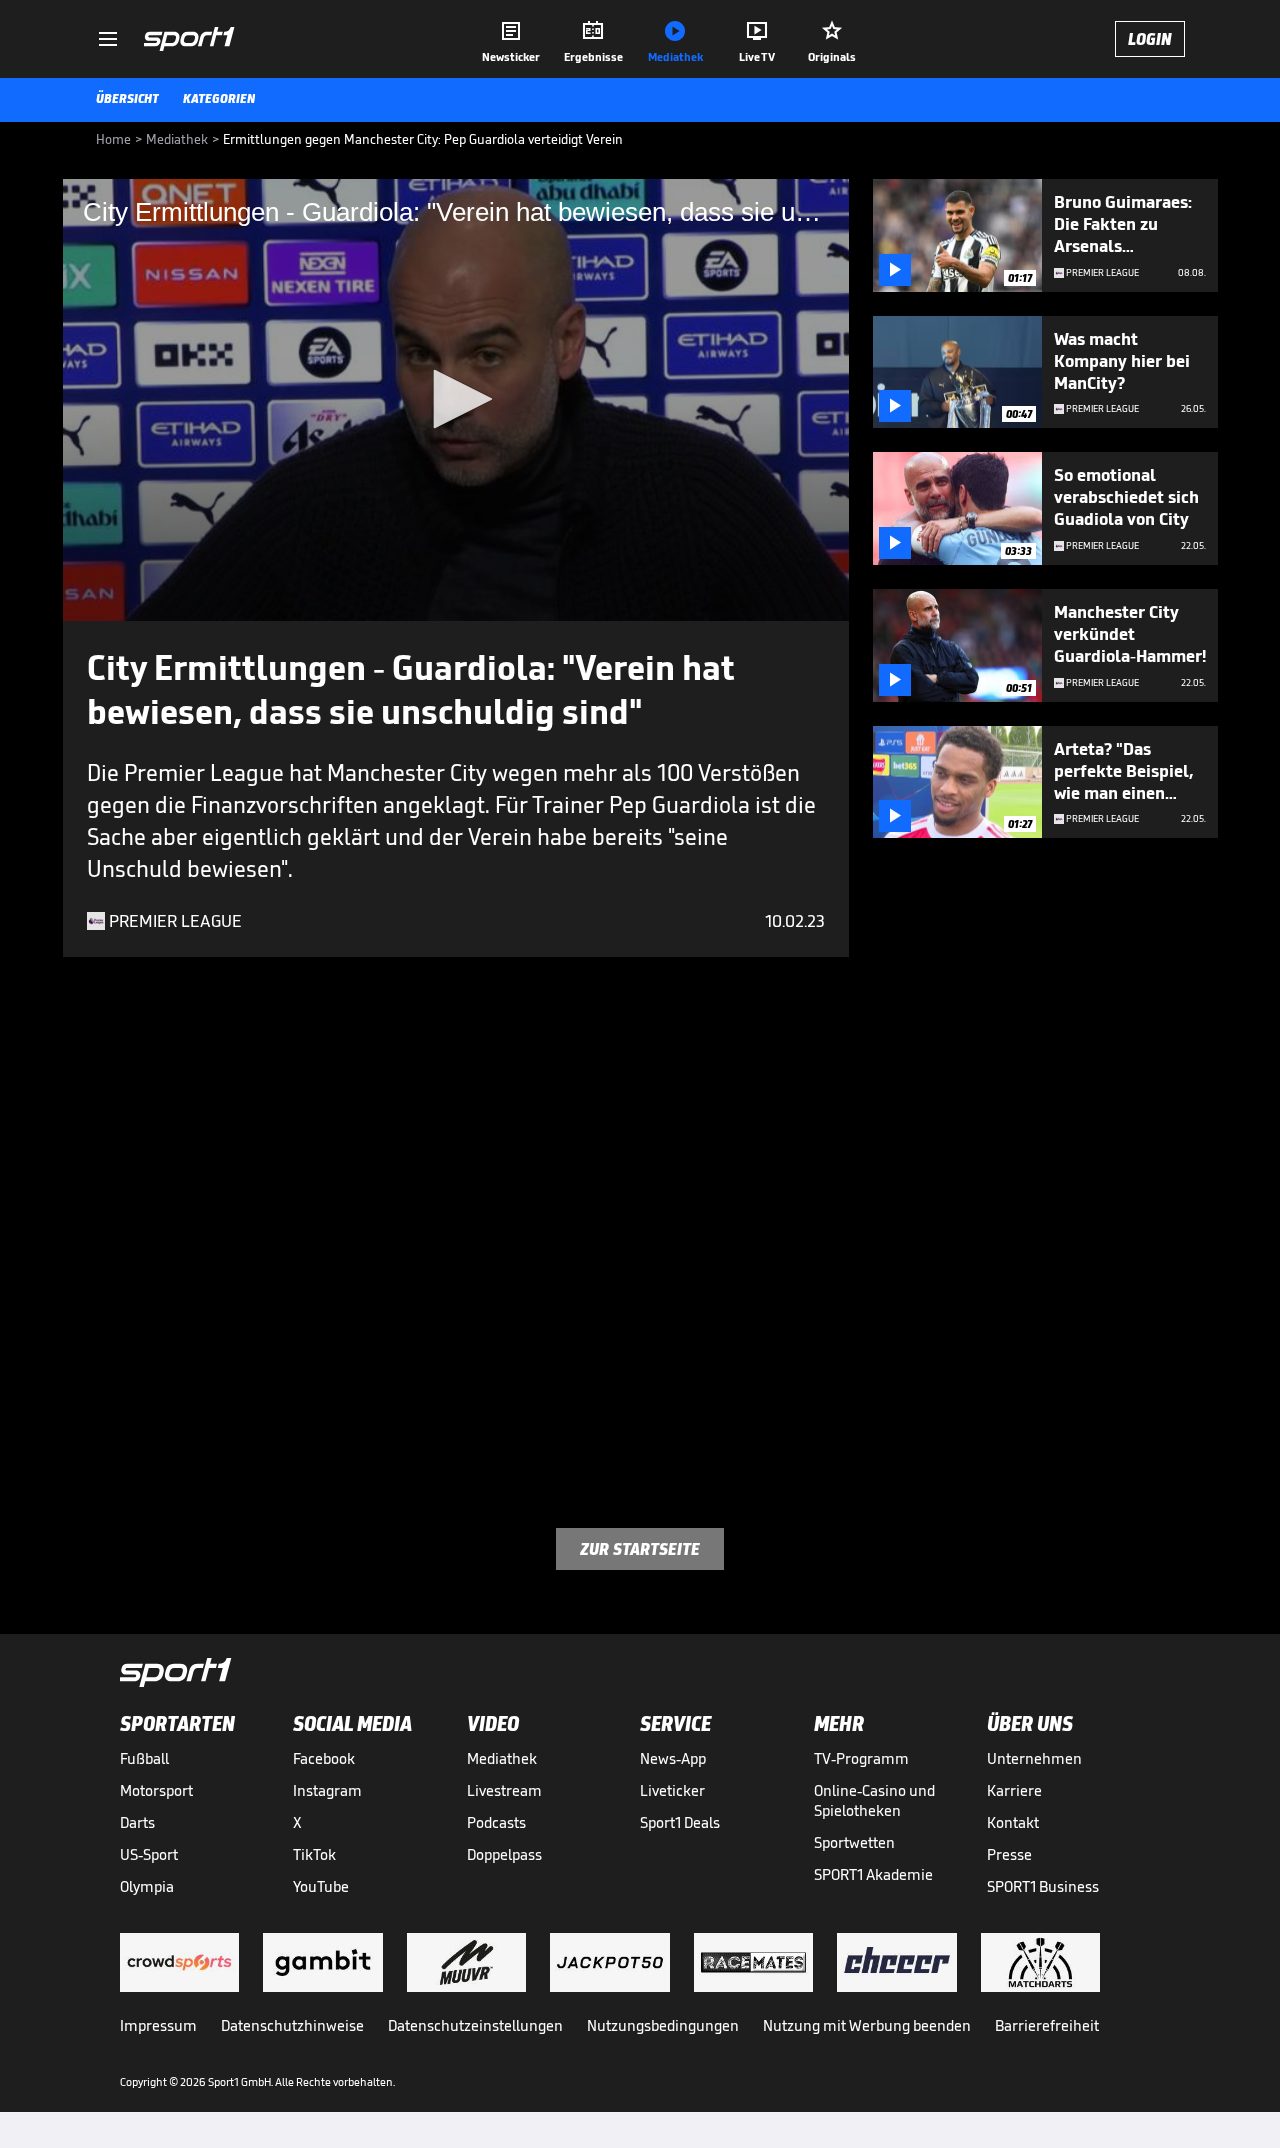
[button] (456, 399)
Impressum (158, 2025)
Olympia (147, 1886)
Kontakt (1013, 1822)
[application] (456, 400)
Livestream (504, 1790)
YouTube (321, 1886)
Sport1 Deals (680, 1822)
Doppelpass (504, 1854)
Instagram (327, 1790)
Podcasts (496, 1822)
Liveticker (672, 1790)
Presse (1009, 1854)
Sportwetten (854, 1842)
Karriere (1014, 1790)
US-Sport (149, 1854)
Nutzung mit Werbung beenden (867, 2025)
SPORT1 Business (1043, 1886)
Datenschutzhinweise (292, 2025)
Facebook (324, 1758)
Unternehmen (1034, 1758)
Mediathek (502, 1758)
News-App (673, 1758)
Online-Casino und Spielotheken (874, 1800)
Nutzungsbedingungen (663, 2025)
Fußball (144, 1758)
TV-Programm (861, 1758)
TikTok (314, 1854)
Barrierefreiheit (1047, 2025)
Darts (137, 1822)
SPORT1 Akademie (873, 1874)
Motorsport (156, 1790)
